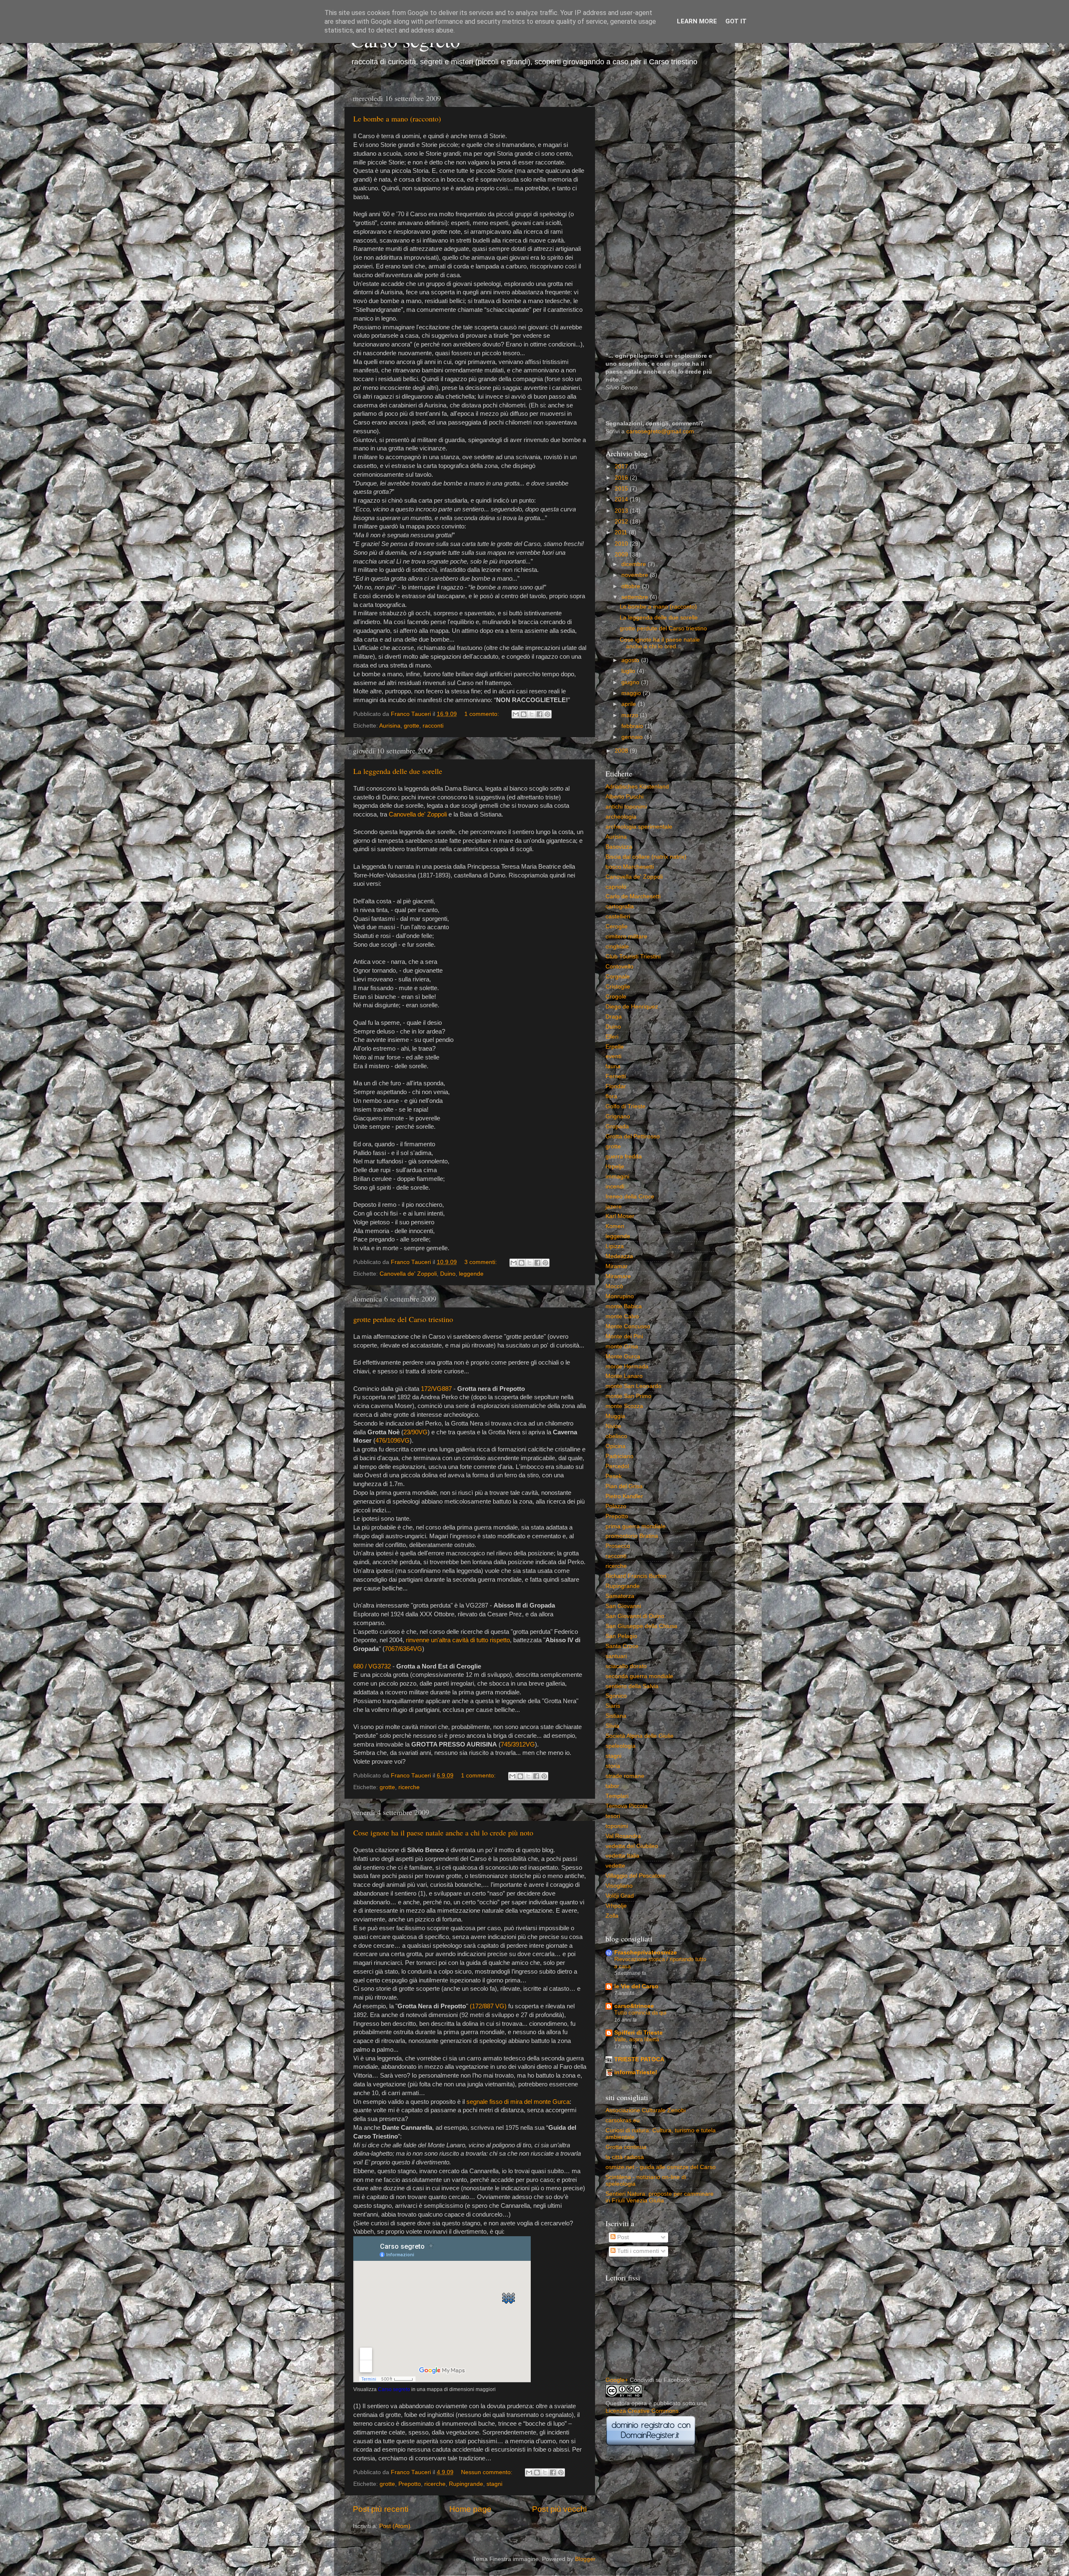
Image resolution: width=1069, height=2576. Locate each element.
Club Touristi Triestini (633, 957)
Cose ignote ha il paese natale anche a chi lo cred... (660, 643)
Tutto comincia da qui (640, 2013)
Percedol (617, 1466)
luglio (629, 671)
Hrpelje (615, 1167)
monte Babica (624, 1306)
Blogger (585, 2559)
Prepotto (410, 2484)
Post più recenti (381, 2509)
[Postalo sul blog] (524, 714)
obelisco (616, 1436)
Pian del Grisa (624, 1486)
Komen (615, 1226)
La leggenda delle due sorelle (398, 771)
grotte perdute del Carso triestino (403, 1319)
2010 (622, 544)
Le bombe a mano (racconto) (397, 119)
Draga (614, 1017)
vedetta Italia (622, 1856)
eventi (613, 1056)
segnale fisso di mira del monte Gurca (518, 2102)
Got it (736, 21)
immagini (617, 1177)
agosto (631, 660)
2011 (622, 532)
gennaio (633, 737)
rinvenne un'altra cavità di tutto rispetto (458, 1640)
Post (622, 2237)
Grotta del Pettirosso (633, 1136)
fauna (613, 1066)
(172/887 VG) (488, 2006)
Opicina (616, 1446)
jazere (614, 1207)
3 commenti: (481, 1262)
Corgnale (618, 977)
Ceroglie (617, 927)
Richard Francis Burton (636, 1576)
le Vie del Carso (636, 1986)
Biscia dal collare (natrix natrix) (646, 857)
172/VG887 (436, 1389)
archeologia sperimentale (639, 827)
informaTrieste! (636, 2072)
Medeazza (619, 1256)
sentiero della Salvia (632, 1686)
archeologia (621, 817)
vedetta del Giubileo (632, 1846)
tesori (613, 1816)
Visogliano (619, 1886)
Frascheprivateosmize (646, 1953)
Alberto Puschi (624, 797)
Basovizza (619, 847)
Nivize (613, 1426)
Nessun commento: (488, 2472)
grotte (412, 726)
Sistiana (616, 1716)
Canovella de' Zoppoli (418, 814)
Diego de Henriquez (632, 1007)
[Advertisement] (661, 215)
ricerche (409, 1787)
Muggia (615, 1416)
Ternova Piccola (627, 1806)
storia (613, 1766)
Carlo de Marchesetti (633, 896)
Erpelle (615, 1047)
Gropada (617, 1126)
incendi (615, 1187)
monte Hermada (627, 1366)
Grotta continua (626, 2147)
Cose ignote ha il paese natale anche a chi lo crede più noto (443, 1833)
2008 (622, 751)
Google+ (617, 2380)
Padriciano (619, 1456)
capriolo (616, 887)
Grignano (618, 1116)
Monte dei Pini (624, 1336)
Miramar (617, 1266)
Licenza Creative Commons (642, 2411)
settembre (636, 597)
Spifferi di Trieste (638, 2033)
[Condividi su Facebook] (540, 714)
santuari (616, 1656)
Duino (448, 1274)
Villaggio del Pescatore (636, 1876)
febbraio (633, 726)
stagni (494, 2484)
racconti (433, 726)
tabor (612, 1786)
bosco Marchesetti (630, 867)
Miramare (618, 1276)
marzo (631, 715)
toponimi (617, 1826)
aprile (629, 704)
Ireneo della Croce (630, 1197)
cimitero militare (626, 937)
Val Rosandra (623, 1836)
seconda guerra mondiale (639, 1676)
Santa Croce (622, 1646)
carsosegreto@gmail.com (660, 431)
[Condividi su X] (532, 714)
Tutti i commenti (637, 2251)
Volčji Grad (620, 1896)
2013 (622, 511)
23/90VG (415, 1432)
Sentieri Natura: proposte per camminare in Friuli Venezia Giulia (660, 2197)
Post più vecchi (559, 2509)
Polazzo (616, 1506)
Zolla (612, 1916)
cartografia (620, 906)
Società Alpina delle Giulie (640, 1736)
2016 (622, 478)
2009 (622, 555)
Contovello (619, 967)
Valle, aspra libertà (637, 2039)
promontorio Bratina (632, 1536)
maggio (632, 693)
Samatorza (620, 1596)
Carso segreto (394, 2389)
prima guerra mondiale (636, 1526)
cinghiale (617, 947)
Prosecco (618, 1546)
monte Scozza (624, 1406)
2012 (622, 522)
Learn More (697, 21)
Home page (470, 2509)
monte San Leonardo (633, 1386)
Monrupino (620, 1296)
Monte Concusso (628, 1326)
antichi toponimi (626, 807)
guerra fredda (624, 1157)
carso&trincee (634, 2006)
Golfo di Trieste (626, 1106)
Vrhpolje (616, 1906)
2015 (622, 489)
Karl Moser (620, 1216)
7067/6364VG (403, 1649)
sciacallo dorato (626, 1666)
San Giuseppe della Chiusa (641, 1626)
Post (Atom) (395, 2526)
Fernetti (616, 1076)
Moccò (614, 1286)
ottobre (632, 586)
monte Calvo (622, 1316)
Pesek (614, 1476)
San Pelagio (621, 1636)
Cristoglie (618, 987)
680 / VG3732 (372, 1666)
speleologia (621, 1746)
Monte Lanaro (624, 1376)
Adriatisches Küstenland (637, 787)
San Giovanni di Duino (635, 1616)
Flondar (616, 1086)
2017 (622, 466)
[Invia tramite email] (516, 714)
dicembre (635, 564)
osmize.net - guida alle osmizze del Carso (661, 2167)
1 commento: (483, 714)
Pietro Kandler (624, 1496)
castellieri (618, 916)
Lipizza (615, 1246)
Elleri (612, 1037)
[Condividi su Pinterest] (547, 714)
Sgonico (616, 1696)
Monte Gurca (623, 1356)
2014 (622, 499)
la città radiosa (625, 2157)
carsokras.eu (623, 2120)
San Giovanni (623, 1606)
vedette (615, 1866)
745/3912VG (518, 1744)
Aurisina (390, 726)
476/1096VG (393, 1441)
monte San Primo (628, 1396)
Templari (617, 1796)
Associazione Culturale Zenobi (646, 2110)
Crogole (616, 997)
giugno (631, 682)
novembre (636, 575)
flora (611, 1096)
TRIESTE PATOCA (639, 2059)
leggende (471, 1274)
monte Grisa (622, 1346)
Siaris (613, 1706)
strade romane (625, 1776)
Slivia (612, 1726)
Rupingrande (466, 2484)
